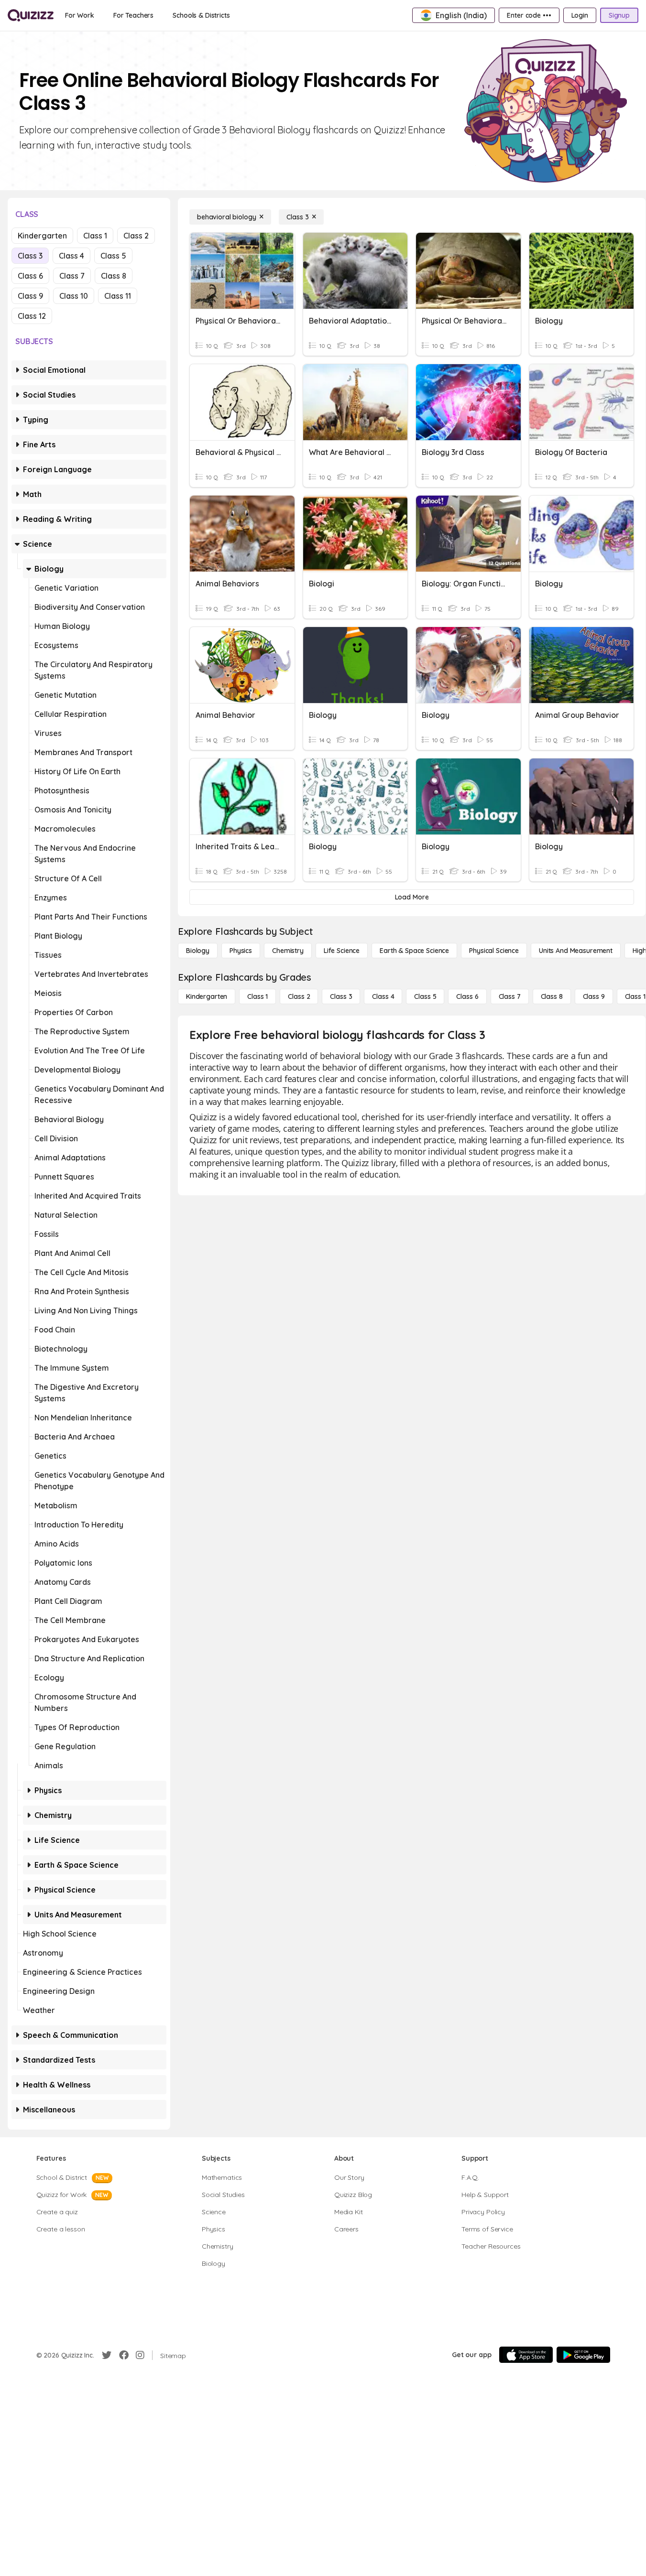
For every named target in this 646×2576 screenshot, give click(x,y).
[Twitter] (107, 2355)
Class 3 (30, 256)
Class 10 (74, 296)
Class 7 (72, 276)
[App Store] (526, 2355)
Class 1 (95, 236)
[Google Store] (583, 2355)
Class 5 (113, 256)
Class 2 (136, 236)
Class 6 (30, 276)
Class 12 (32, 316)
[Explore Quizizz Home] (31, 15)
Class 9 (30, 296)
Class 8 (114, 276)
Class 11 (118, 296)
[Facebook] (124, 2355)
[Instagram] (140, 2355)
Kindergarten (42, 236)
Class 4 (71, 256)
